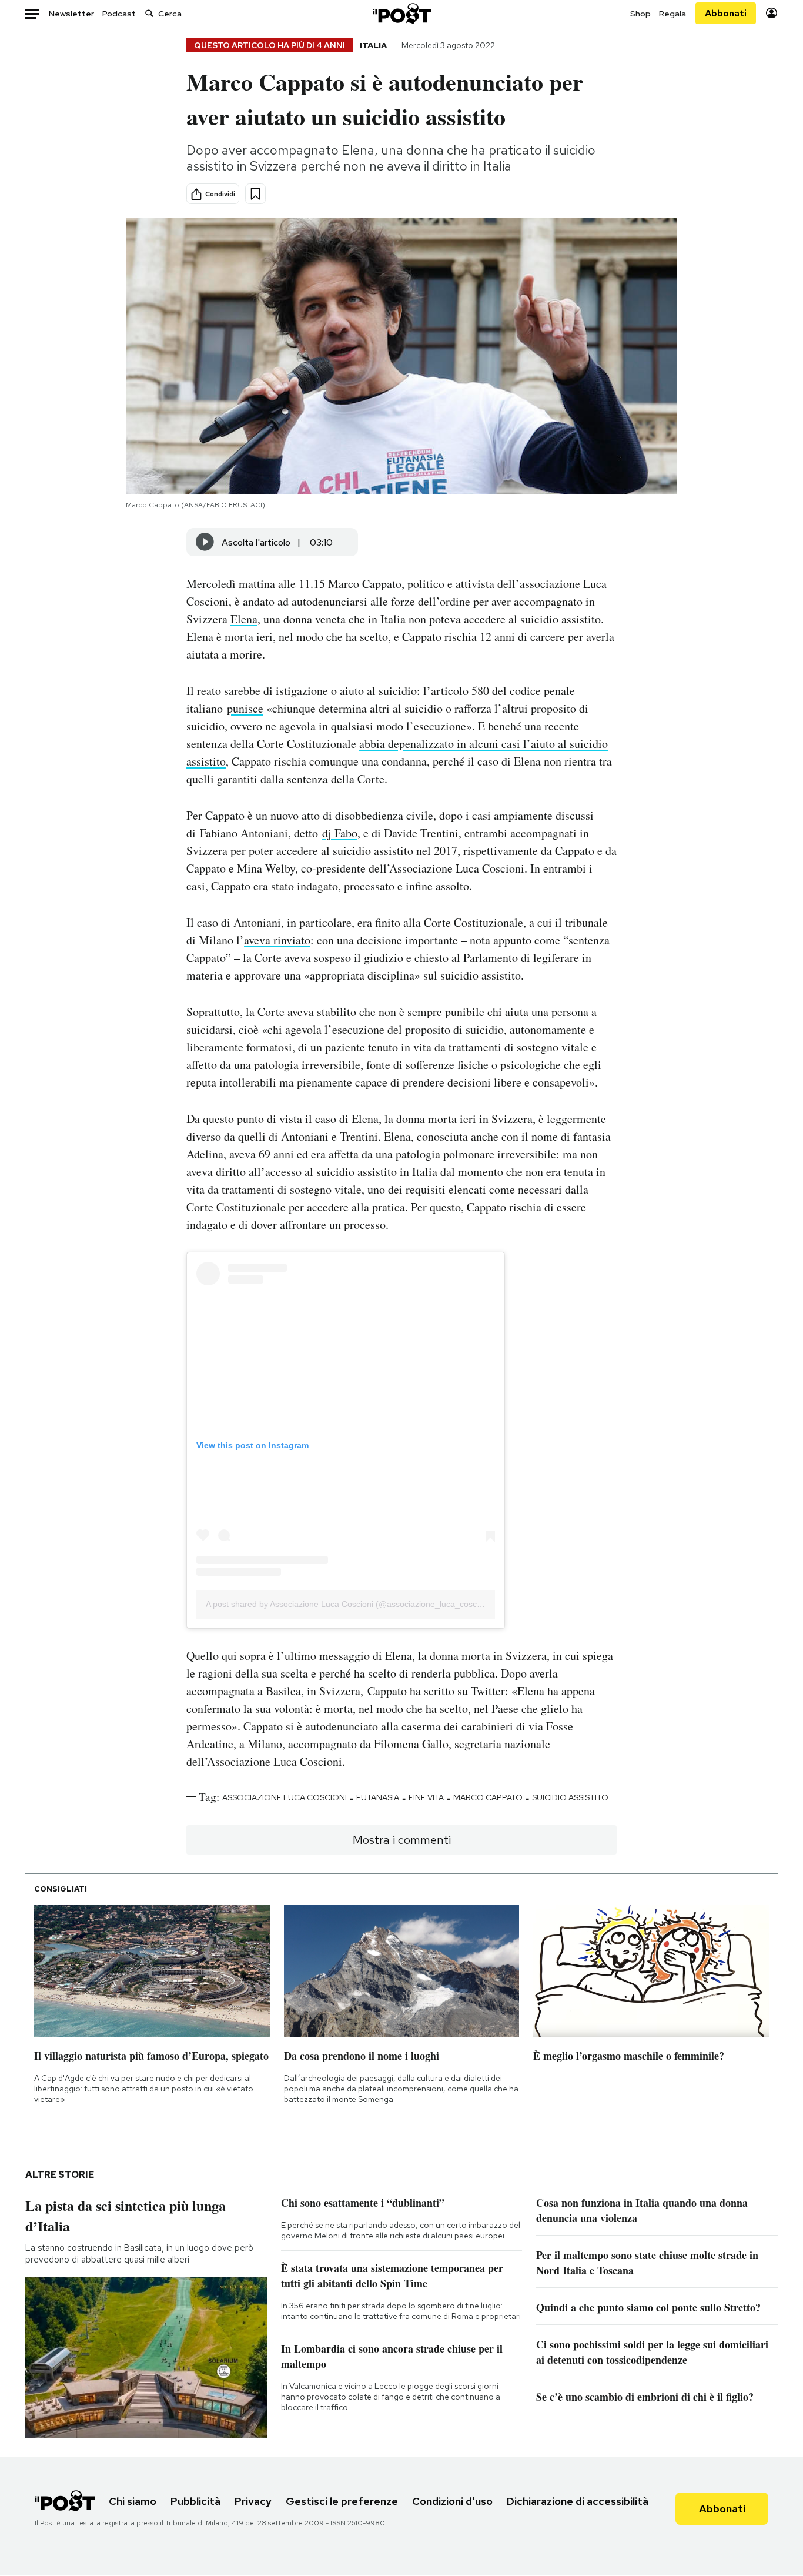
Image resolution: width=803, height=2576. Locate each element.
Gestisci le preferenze (342, 2501)
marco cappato (488, 1797)
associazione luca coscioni (285, 1797)
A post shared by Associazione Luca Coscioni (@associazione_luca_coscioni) (349, 1604)
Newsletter (71, 14)
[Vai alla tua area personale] (772, 13)
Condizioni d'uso (452, 2501)
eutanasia (378, 1797)
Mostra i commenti (402, 1840)
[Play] (205, 542)
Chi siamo (133, 2501)
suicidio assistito (570, 1797)
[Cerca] (149, 13)
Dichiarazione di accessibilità (578, 2501)
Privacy (253, 2501)
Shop (640, 14)
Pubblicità (195, 2501)
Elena (244, 619)
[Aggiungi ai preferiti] (255, 194)
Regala (672, 14)
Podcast (119, 14)
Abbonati (726, 13)
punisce (245, 708)
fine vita (426, 1797)
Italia (373, 45)
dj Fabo (340, 833)
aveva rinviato (277, 940)
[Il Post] (401, 13)
